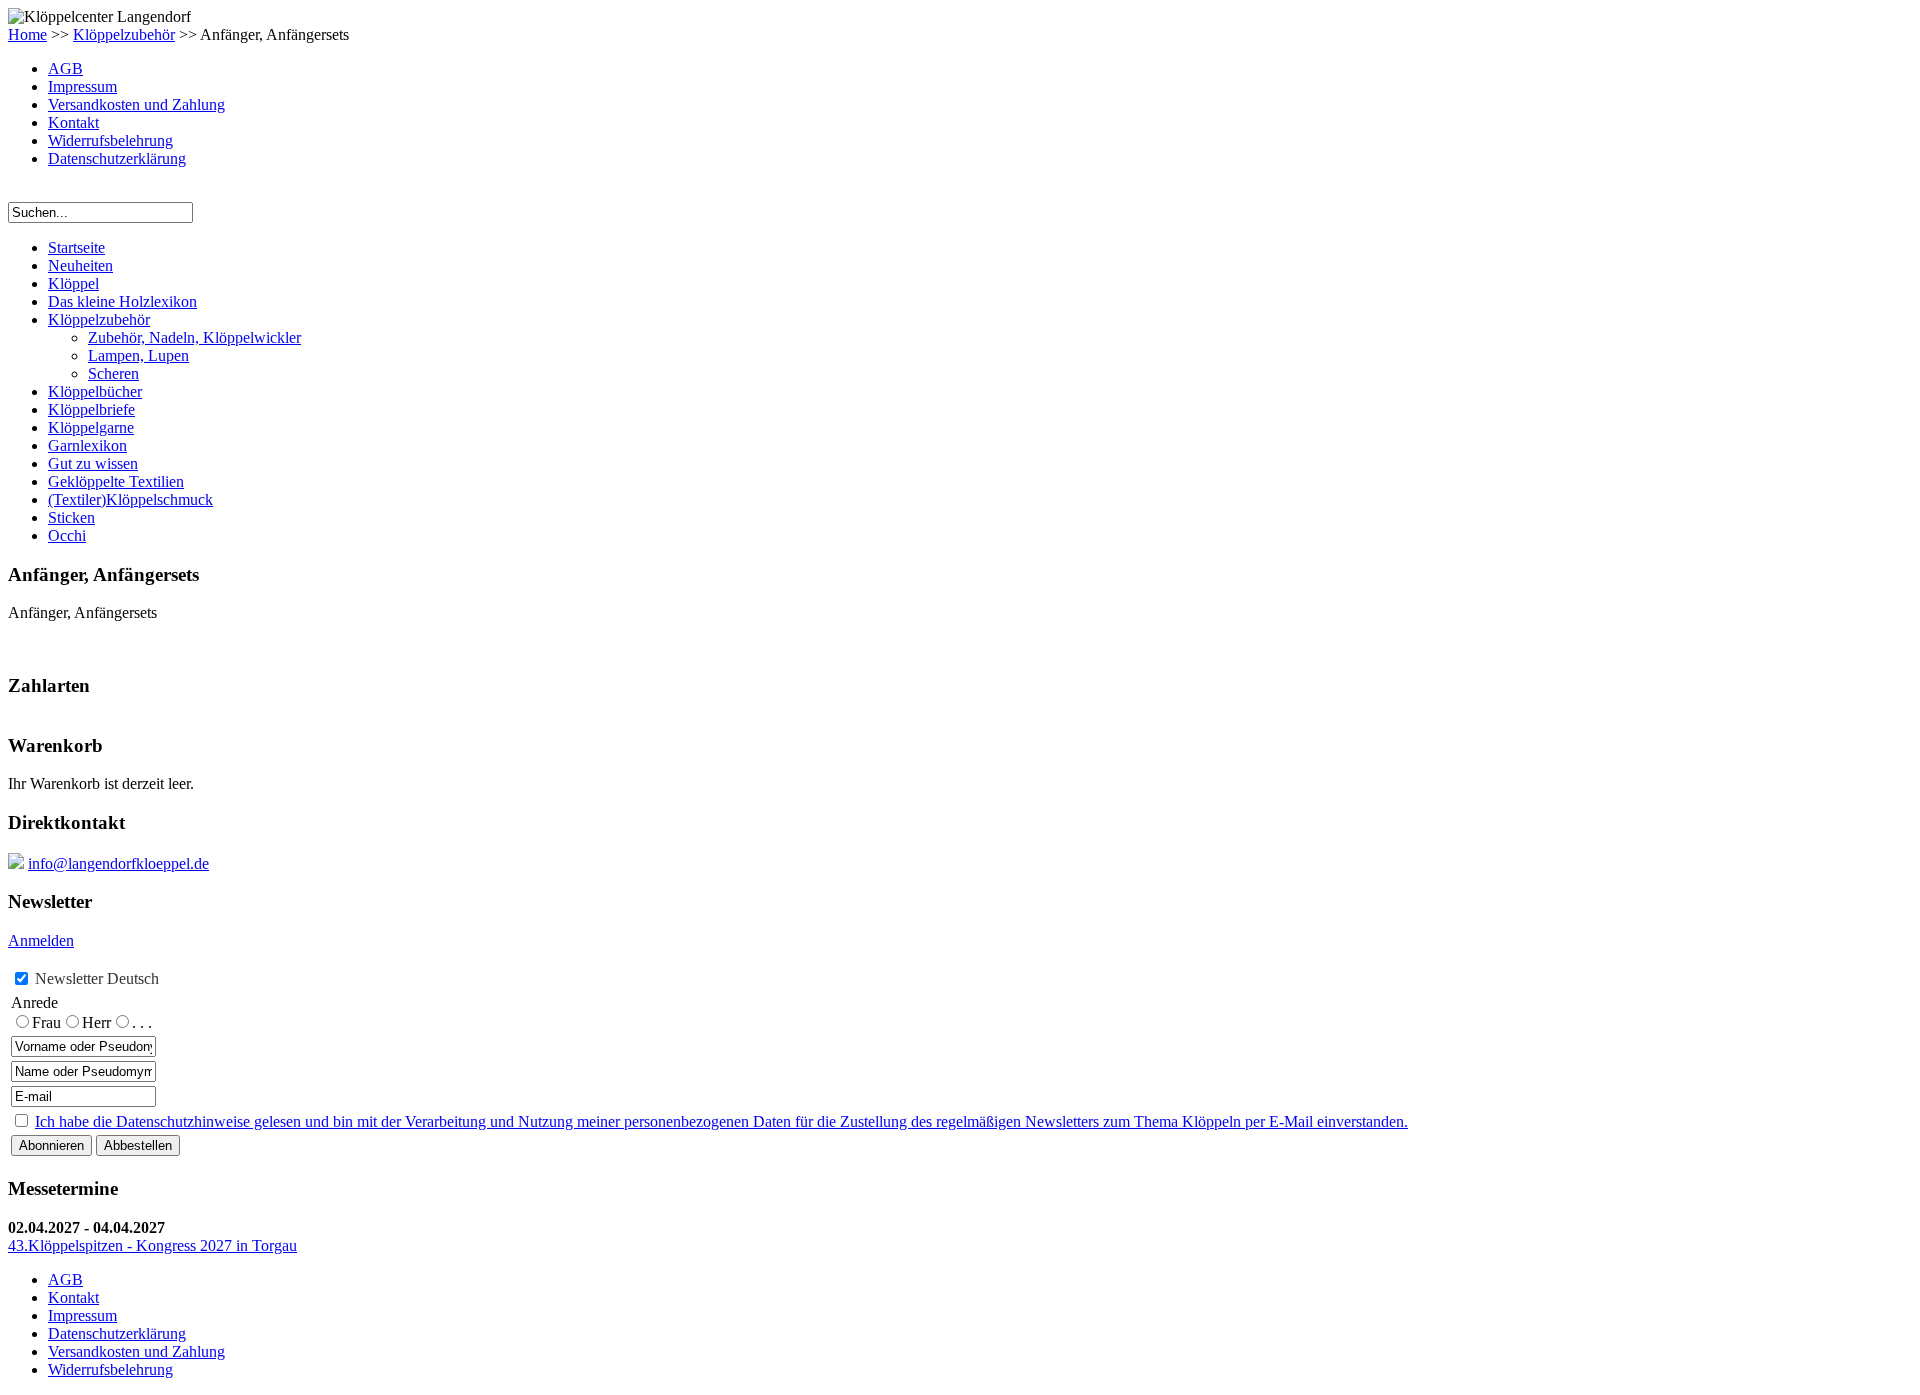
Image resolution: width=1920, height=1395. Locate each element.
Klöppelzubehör (124, 34)
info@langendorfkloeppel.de (118, 863)
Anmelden (41, 940)
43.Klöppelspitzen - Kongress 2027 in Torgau (152, 1245)
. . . (142, 1022)
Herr (96, 1022)
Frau (46, 1022)
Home (27, 34)
